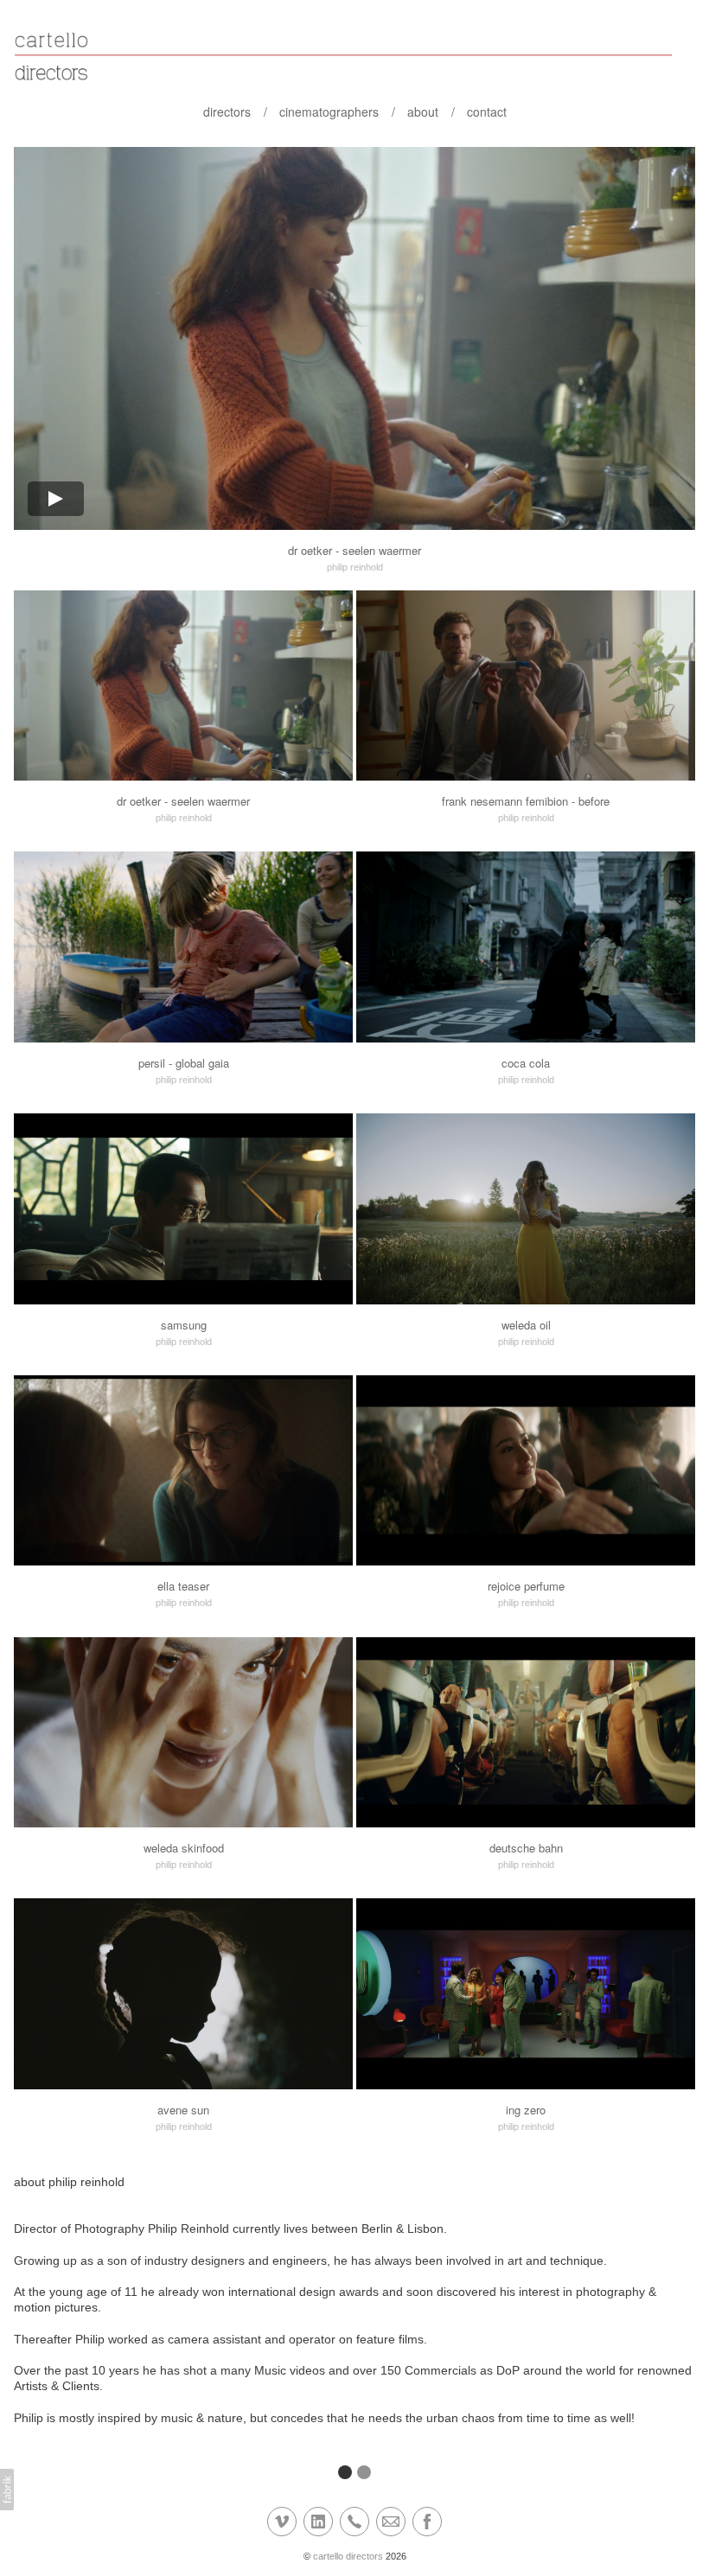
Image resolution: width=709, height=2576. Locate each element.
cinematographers (329, 112)
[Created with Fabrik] (7, 2490)
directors (227, 112)
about (423, 112)
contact (487, 112)
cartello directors (348, 2556)
